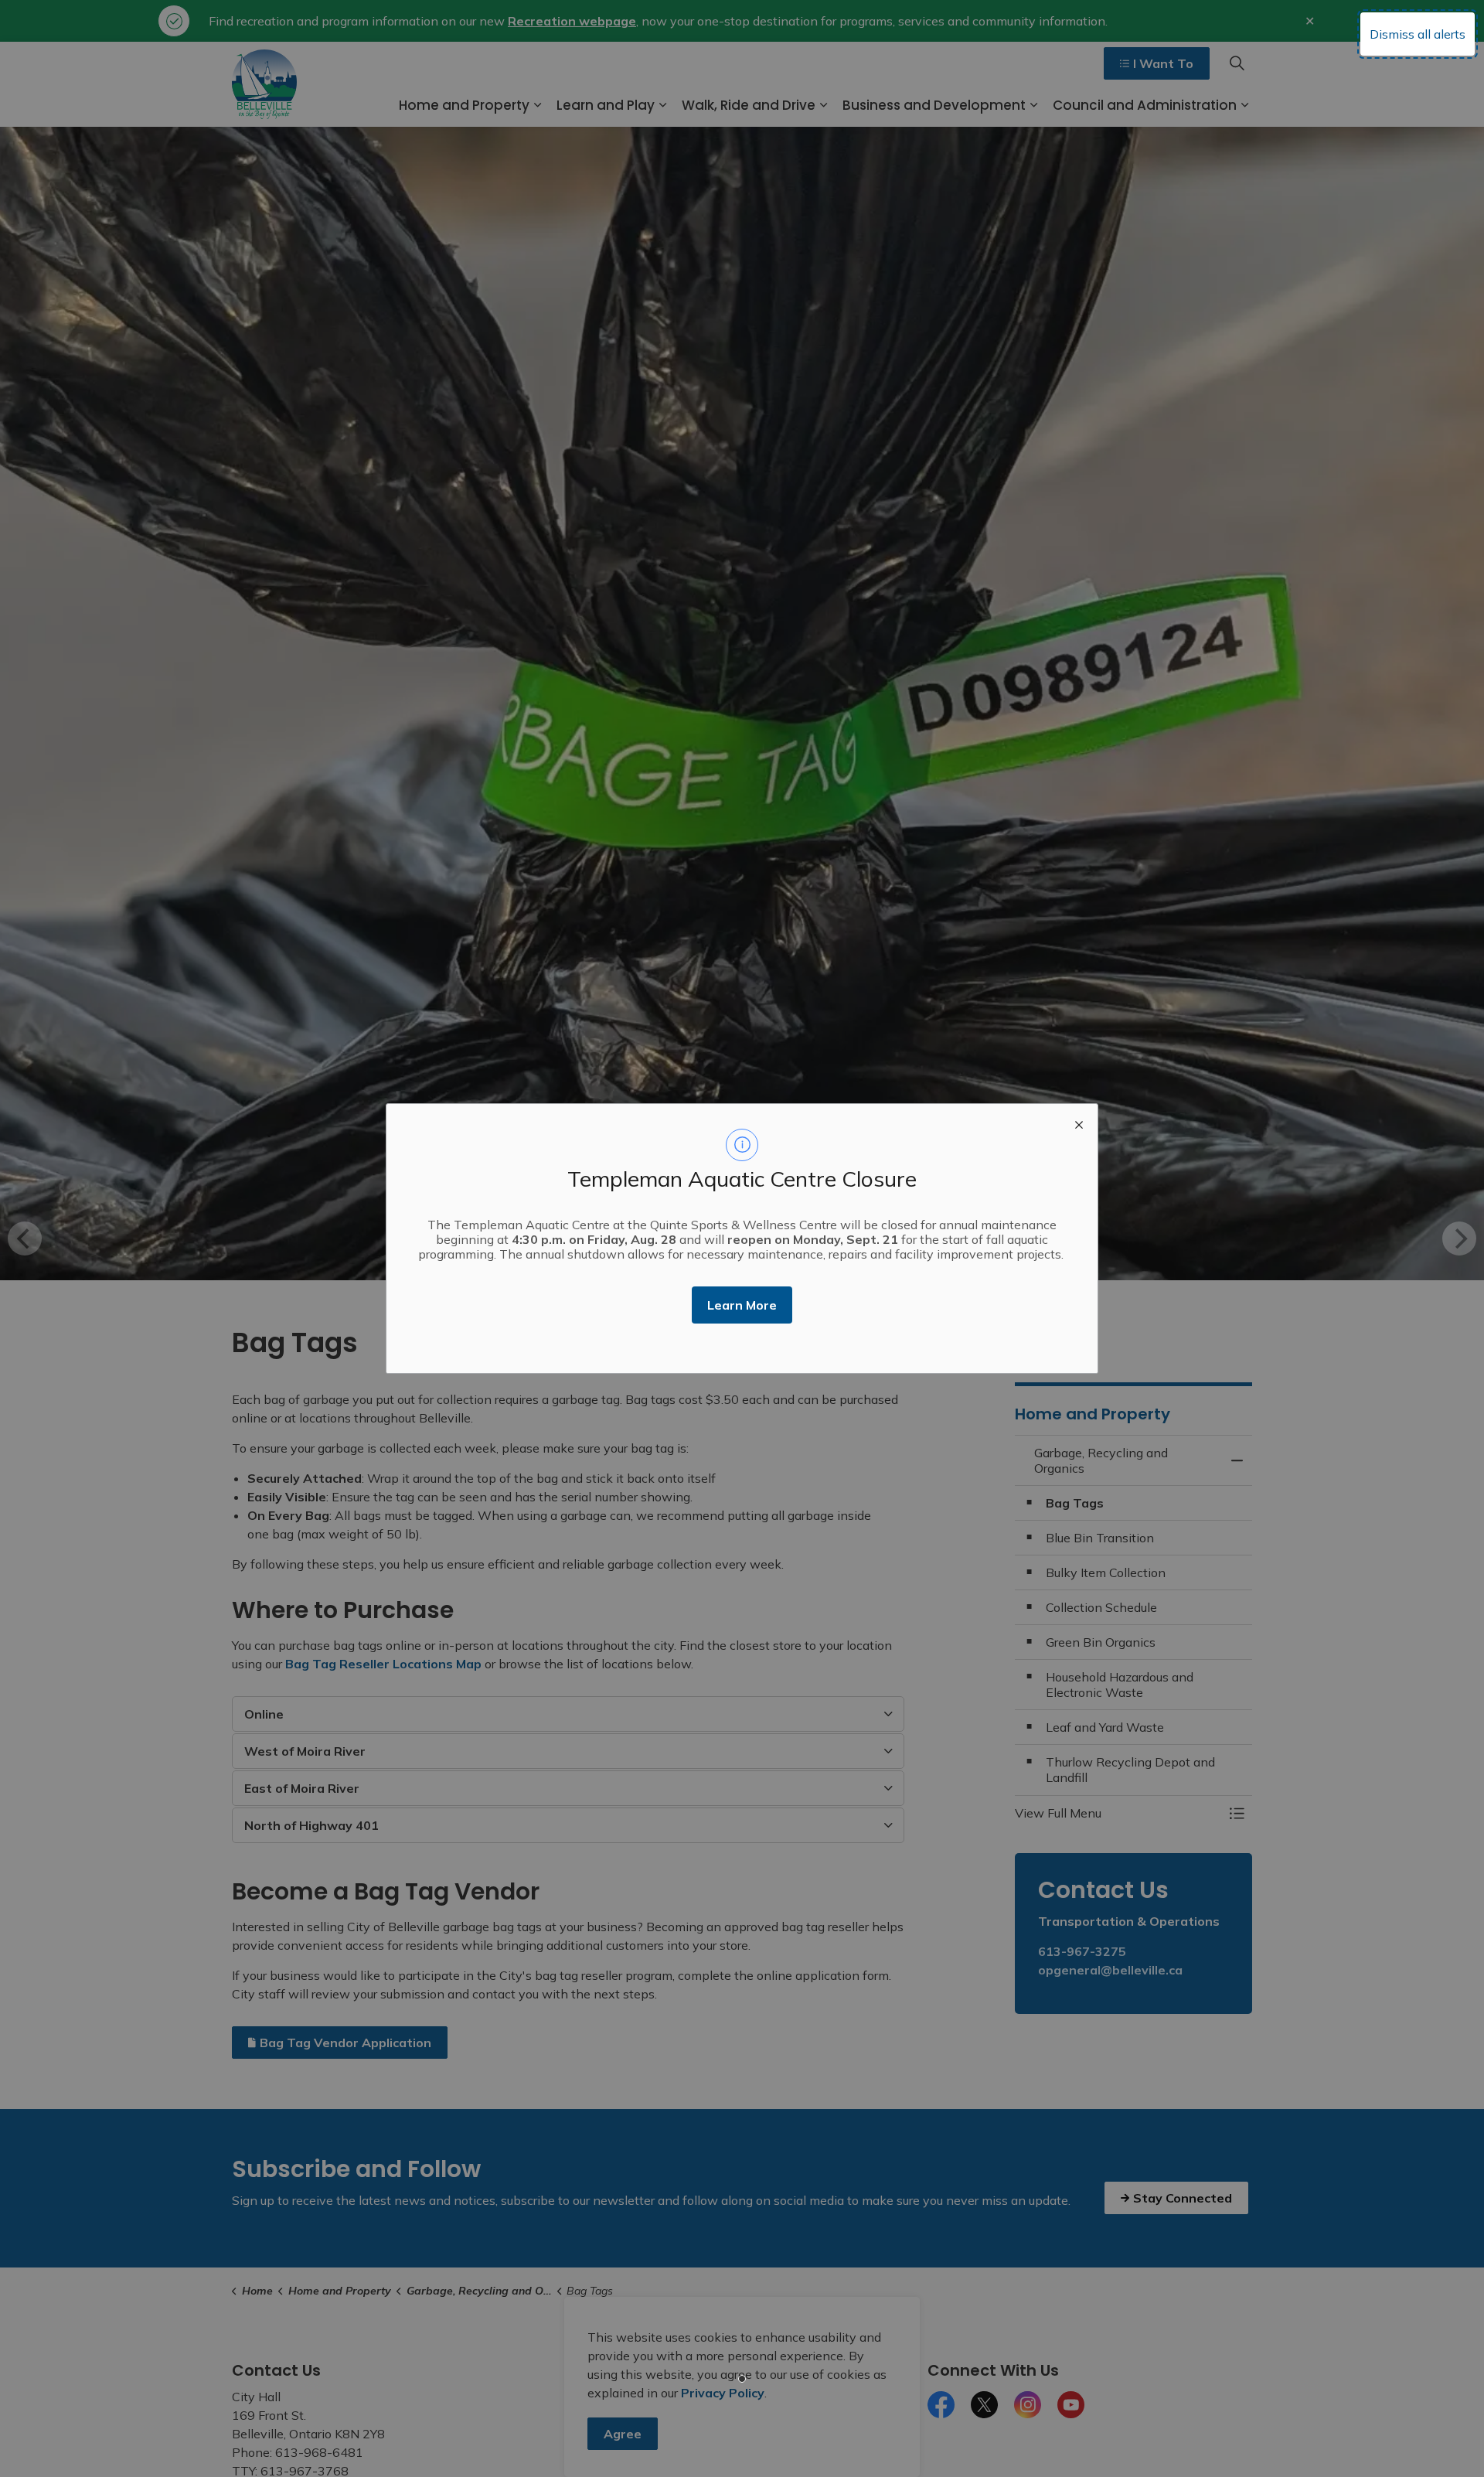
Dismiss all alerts (1418, 34)
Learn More (742, 1305)
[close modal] (1079, 1123)
